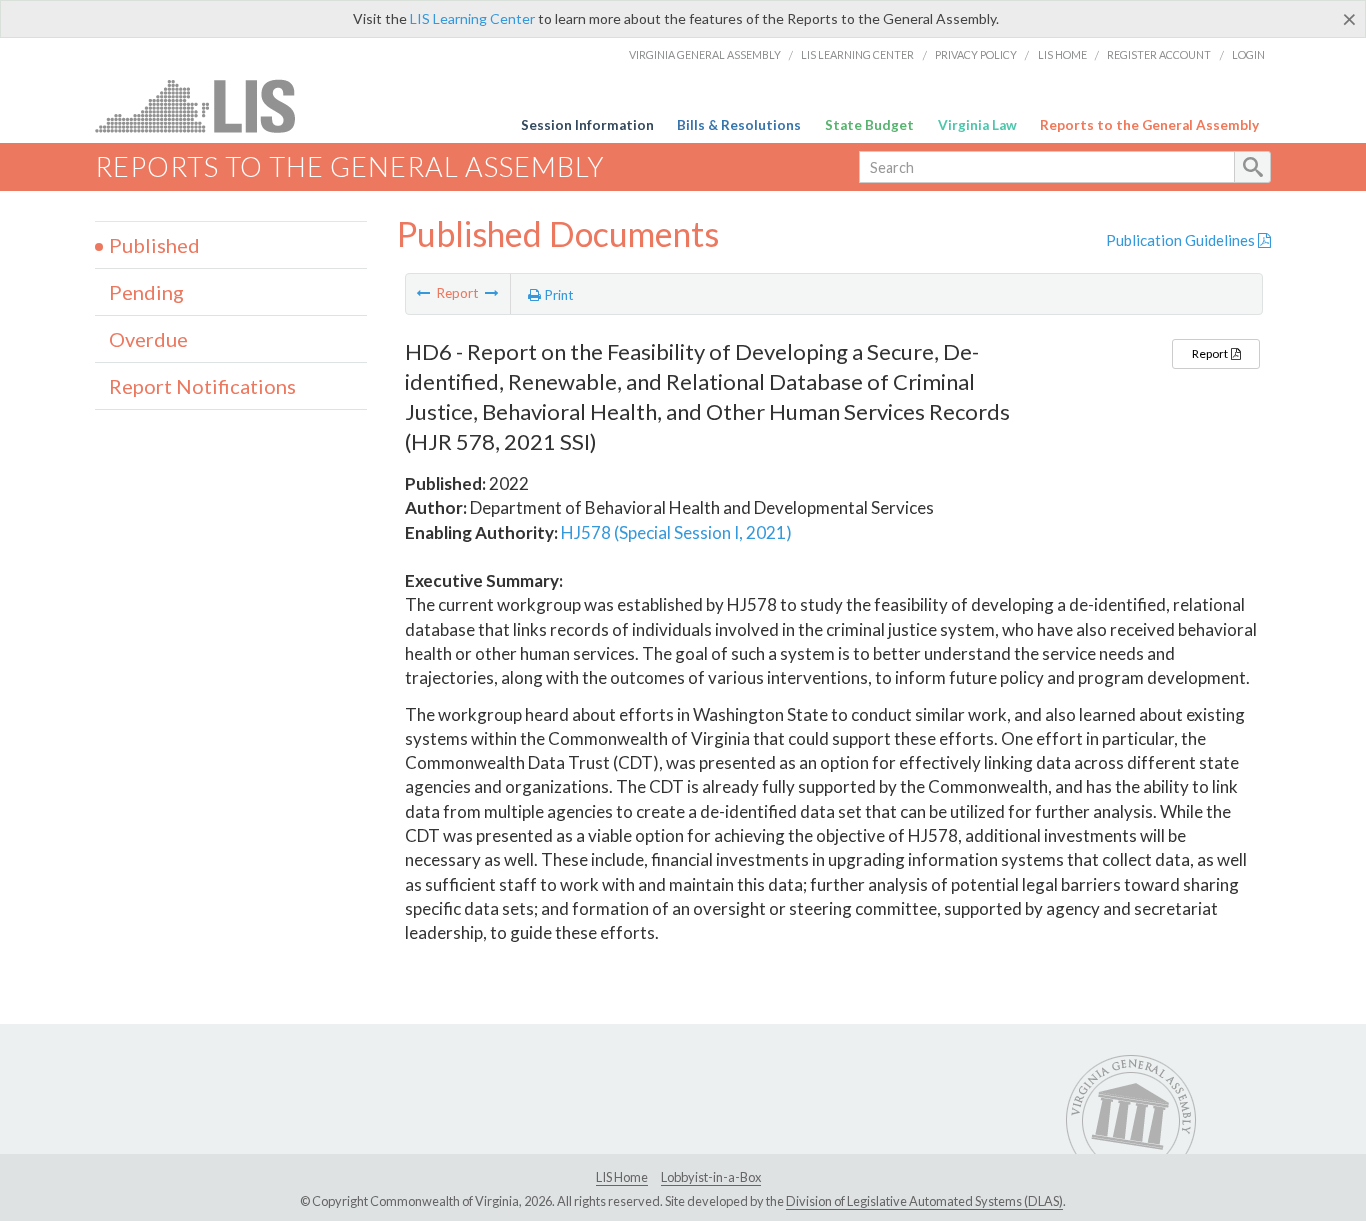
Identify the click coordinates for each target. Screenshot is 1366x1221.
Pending (146, 292)
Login (1248, 54)
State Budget (869, 125)
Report (1211, 353)
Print (557, 295)
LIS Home (1062, 54)
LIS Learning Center (472, 18)
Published (154, 245)
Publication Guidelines (1182, 240)
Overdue (148, 339)
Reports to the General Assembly (1149, 125)
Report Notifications (202, 386)
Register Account (1159, 54)
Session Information (587, 125)
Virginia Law (977, 125)
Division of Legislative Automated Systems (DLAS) (924, 1201)
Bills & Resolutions (739, 125)
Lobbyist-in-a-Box (711, 1177)
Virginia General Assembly (705, 54)
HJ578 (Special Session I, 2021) (676, 532)
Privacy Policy (976, 54)
